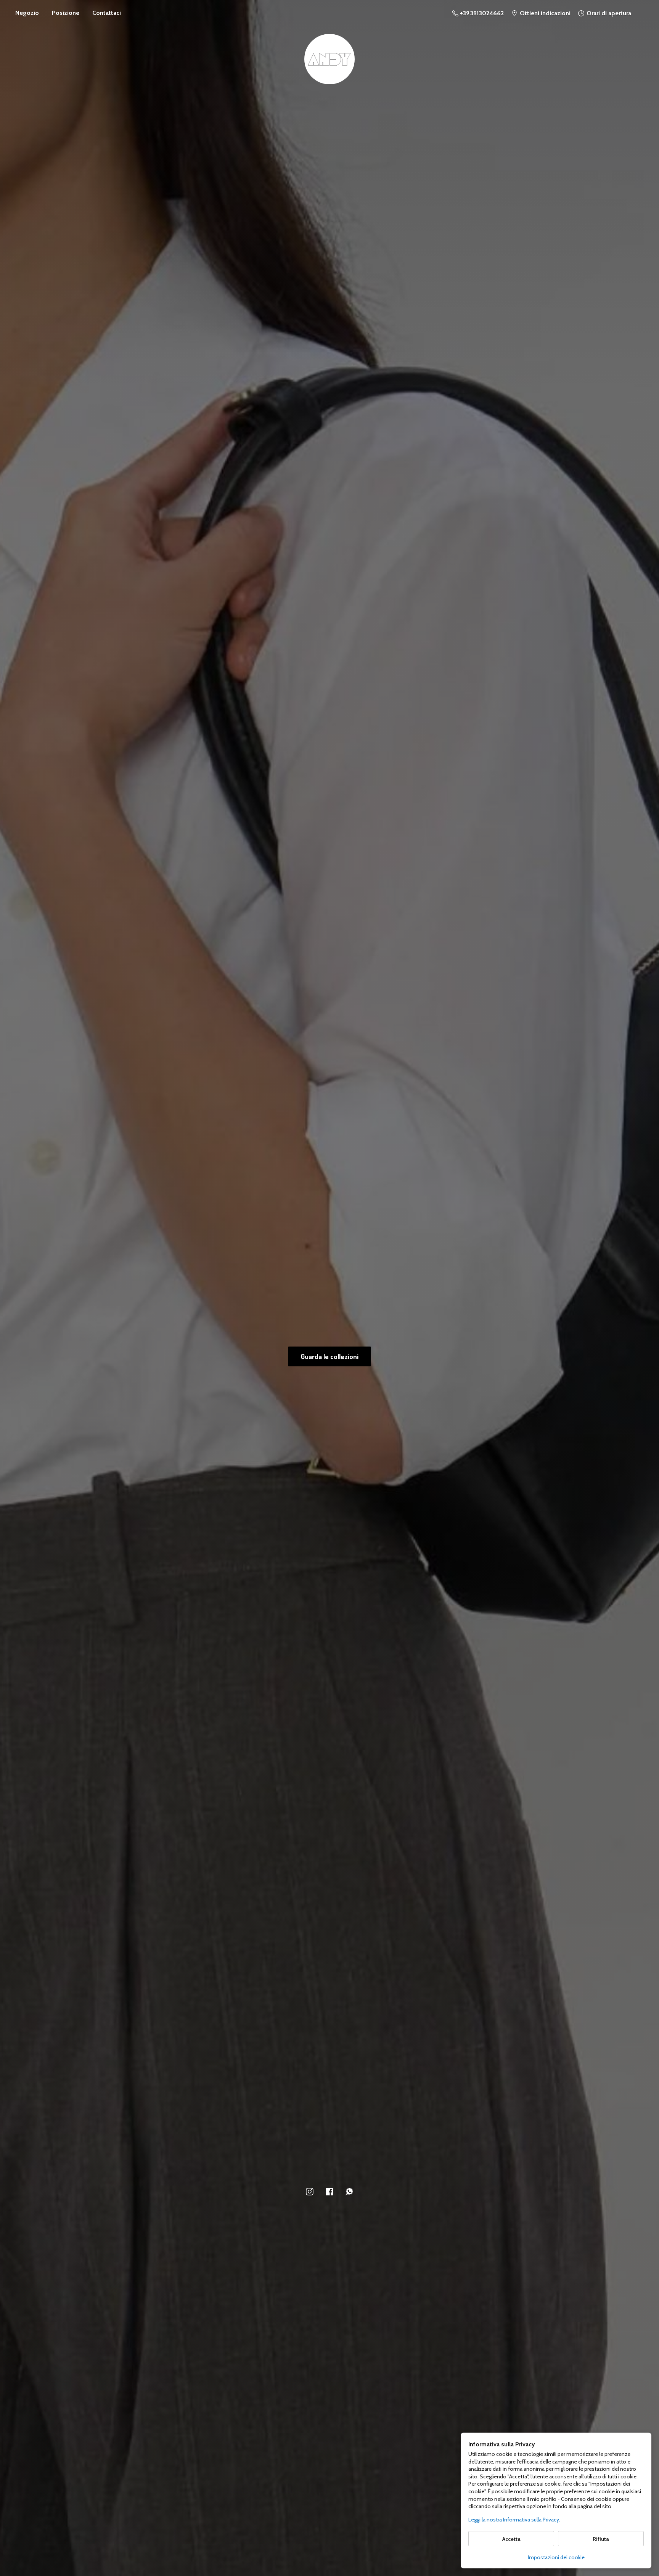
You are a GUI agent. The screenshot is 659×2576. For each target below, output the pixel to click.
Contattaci (107, 13)
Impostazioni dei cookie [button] (556, 2557)
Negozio (27, 13)
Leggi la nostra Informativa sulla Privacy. (514, 2520)
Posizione (66, 13)
